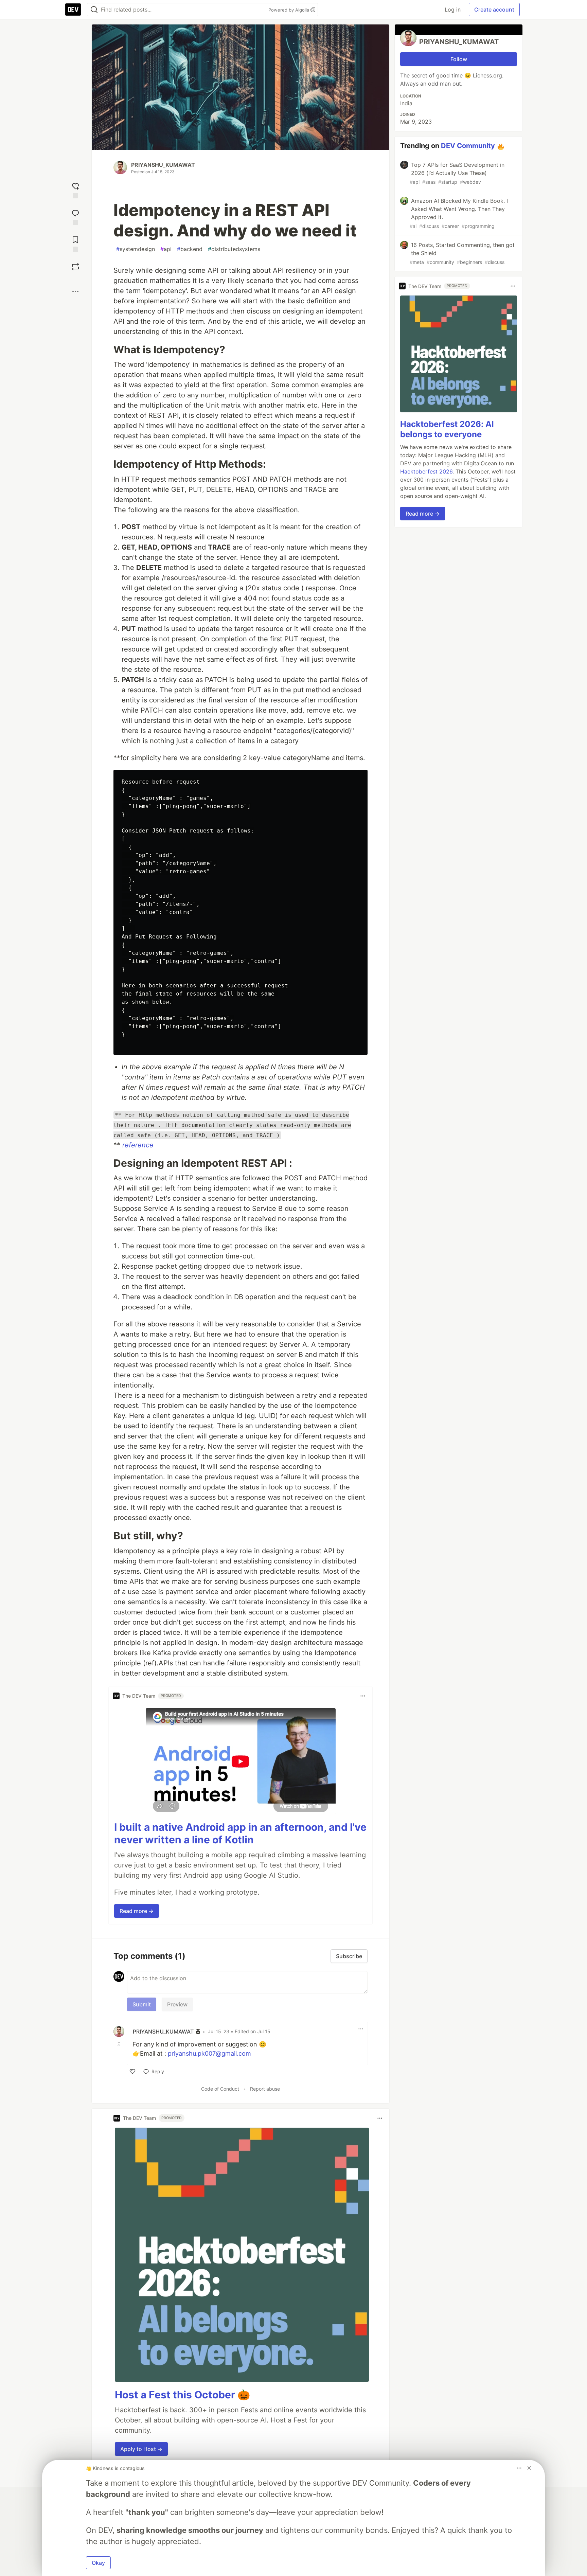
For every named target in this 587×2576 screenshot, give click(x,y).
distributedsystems (234, 249)
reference (138, 1145)
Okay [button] (98, 2563)
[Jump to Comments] (75, 217)
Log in (453, 10)
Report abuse (265, 2089)
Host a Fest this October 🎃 (182, 2395)
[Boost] (75, 267)
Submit (142, 2004)
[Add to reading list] (75, 243)
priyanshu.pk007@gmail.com (209, 2053)
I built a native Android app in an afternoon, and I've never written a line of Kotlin (240, 1833)
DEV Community (468, 146)
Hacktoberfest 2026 (426, 471)
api (166, 249)
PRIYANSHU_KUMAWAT (163, 165)
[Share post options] (75, 291)
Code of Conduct (220, 2089)
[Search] (94, 10)
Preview (177, 2004)
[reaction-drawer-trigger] (75, 190)
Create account (494, 10)
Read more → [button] (137, 1911)
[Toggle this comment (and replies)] (120, 2044)
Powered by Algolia (289, 10)
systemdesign (136, 249)
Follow (459, 59)
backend (190, 249)
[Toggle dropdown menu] (363, 1696)
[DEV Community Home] (73, 10)
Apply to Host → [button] (141, 2449)
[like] (132, 2072)
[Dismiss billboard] (529, 2468)
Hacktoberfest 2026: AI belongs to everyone (447, 429)
